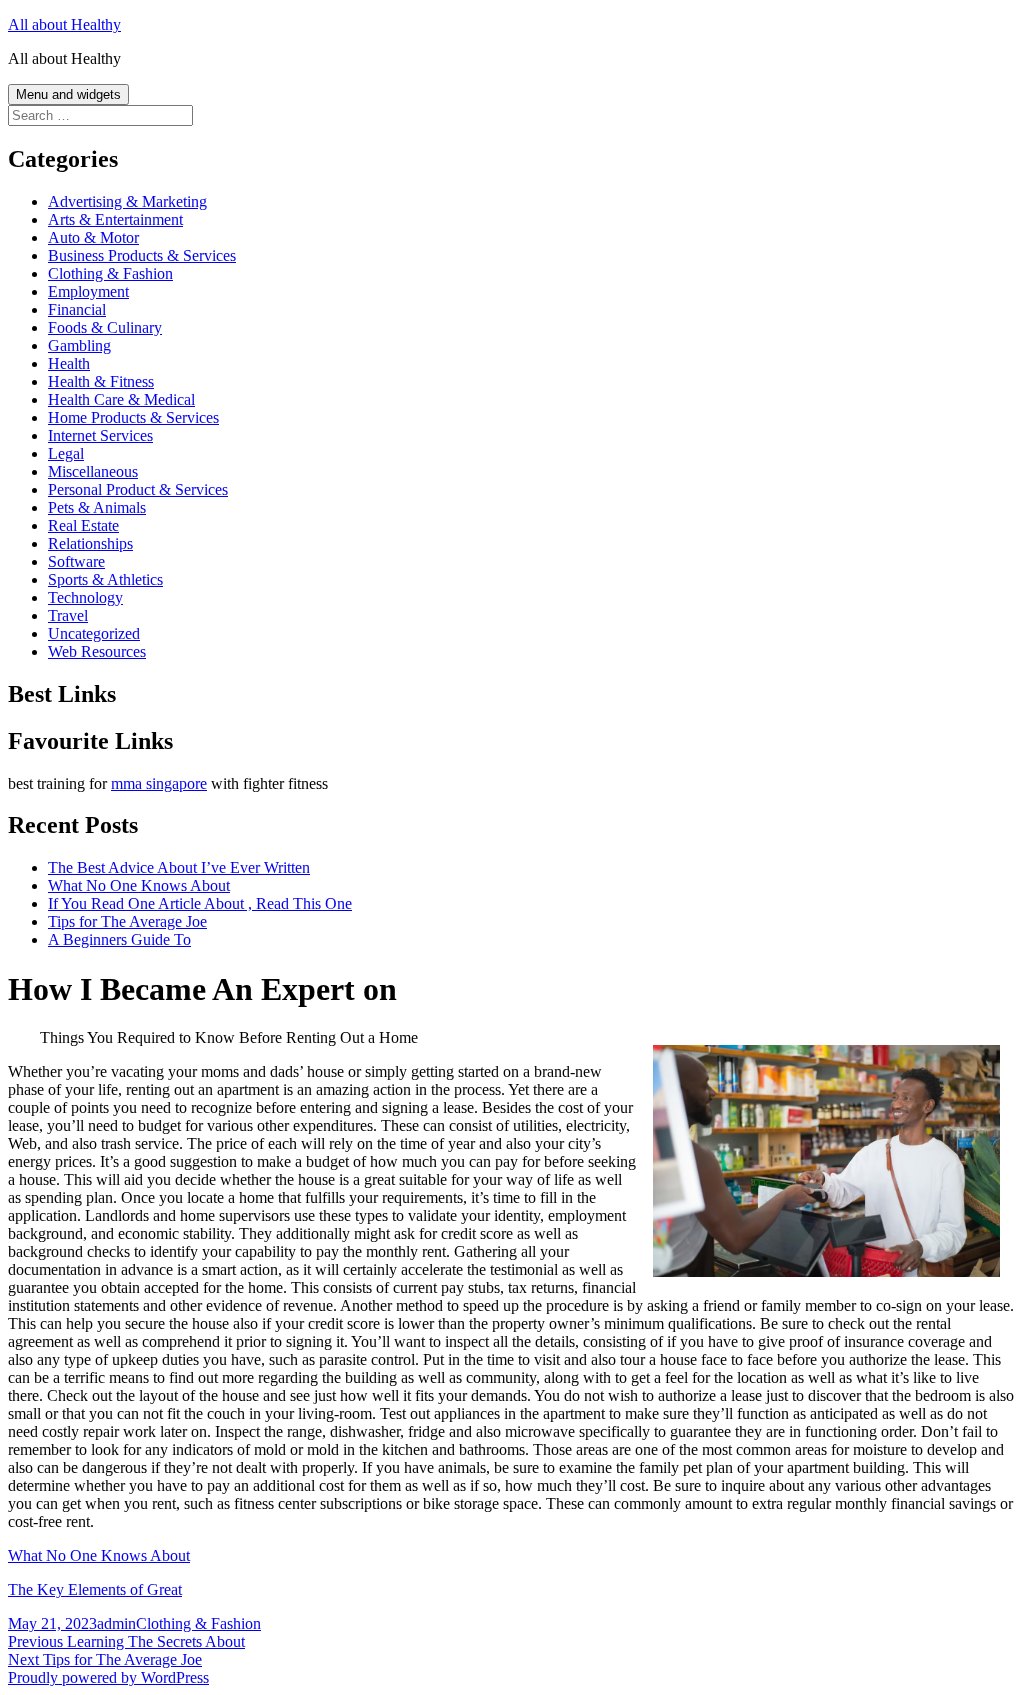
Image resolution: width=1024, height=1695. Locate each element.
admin (116, 1623)
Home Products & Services (133, 417)
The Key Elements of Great (95, 1589)
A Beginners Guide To (119, 939)
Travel (68, 615)
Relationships (90, 543)
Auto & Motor (93, 237)
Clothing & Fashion (110, 273)
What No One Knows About (139, 885)
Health (69, 363)
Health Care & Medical (121, 399)
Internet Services (100, 435)
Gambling (79, 345)
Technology (85, 597)
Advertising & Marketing (127, 201)
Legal (66, 453)
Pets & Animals (97, 507)
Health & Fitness (101, 381)
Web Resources (97, 651)
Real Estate (83, 525)
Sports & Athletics (105, 579)
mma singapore (159, 783)
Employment (88, 291)
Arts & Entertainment (115, 219)
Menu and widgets (68, 94)
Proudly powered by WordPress (108, 1677)
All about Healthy (64, 24)
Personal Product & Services (138, 489)
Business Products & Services (142, 255)
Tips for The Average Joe (127, 921)
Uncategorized (94, 633)
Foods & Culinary (105, 327)
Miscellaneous (93, 471)
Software (76, 561)
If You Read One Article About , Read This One (200, 903)
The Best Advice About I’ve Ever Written (179, 867)
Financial (77, 309)
